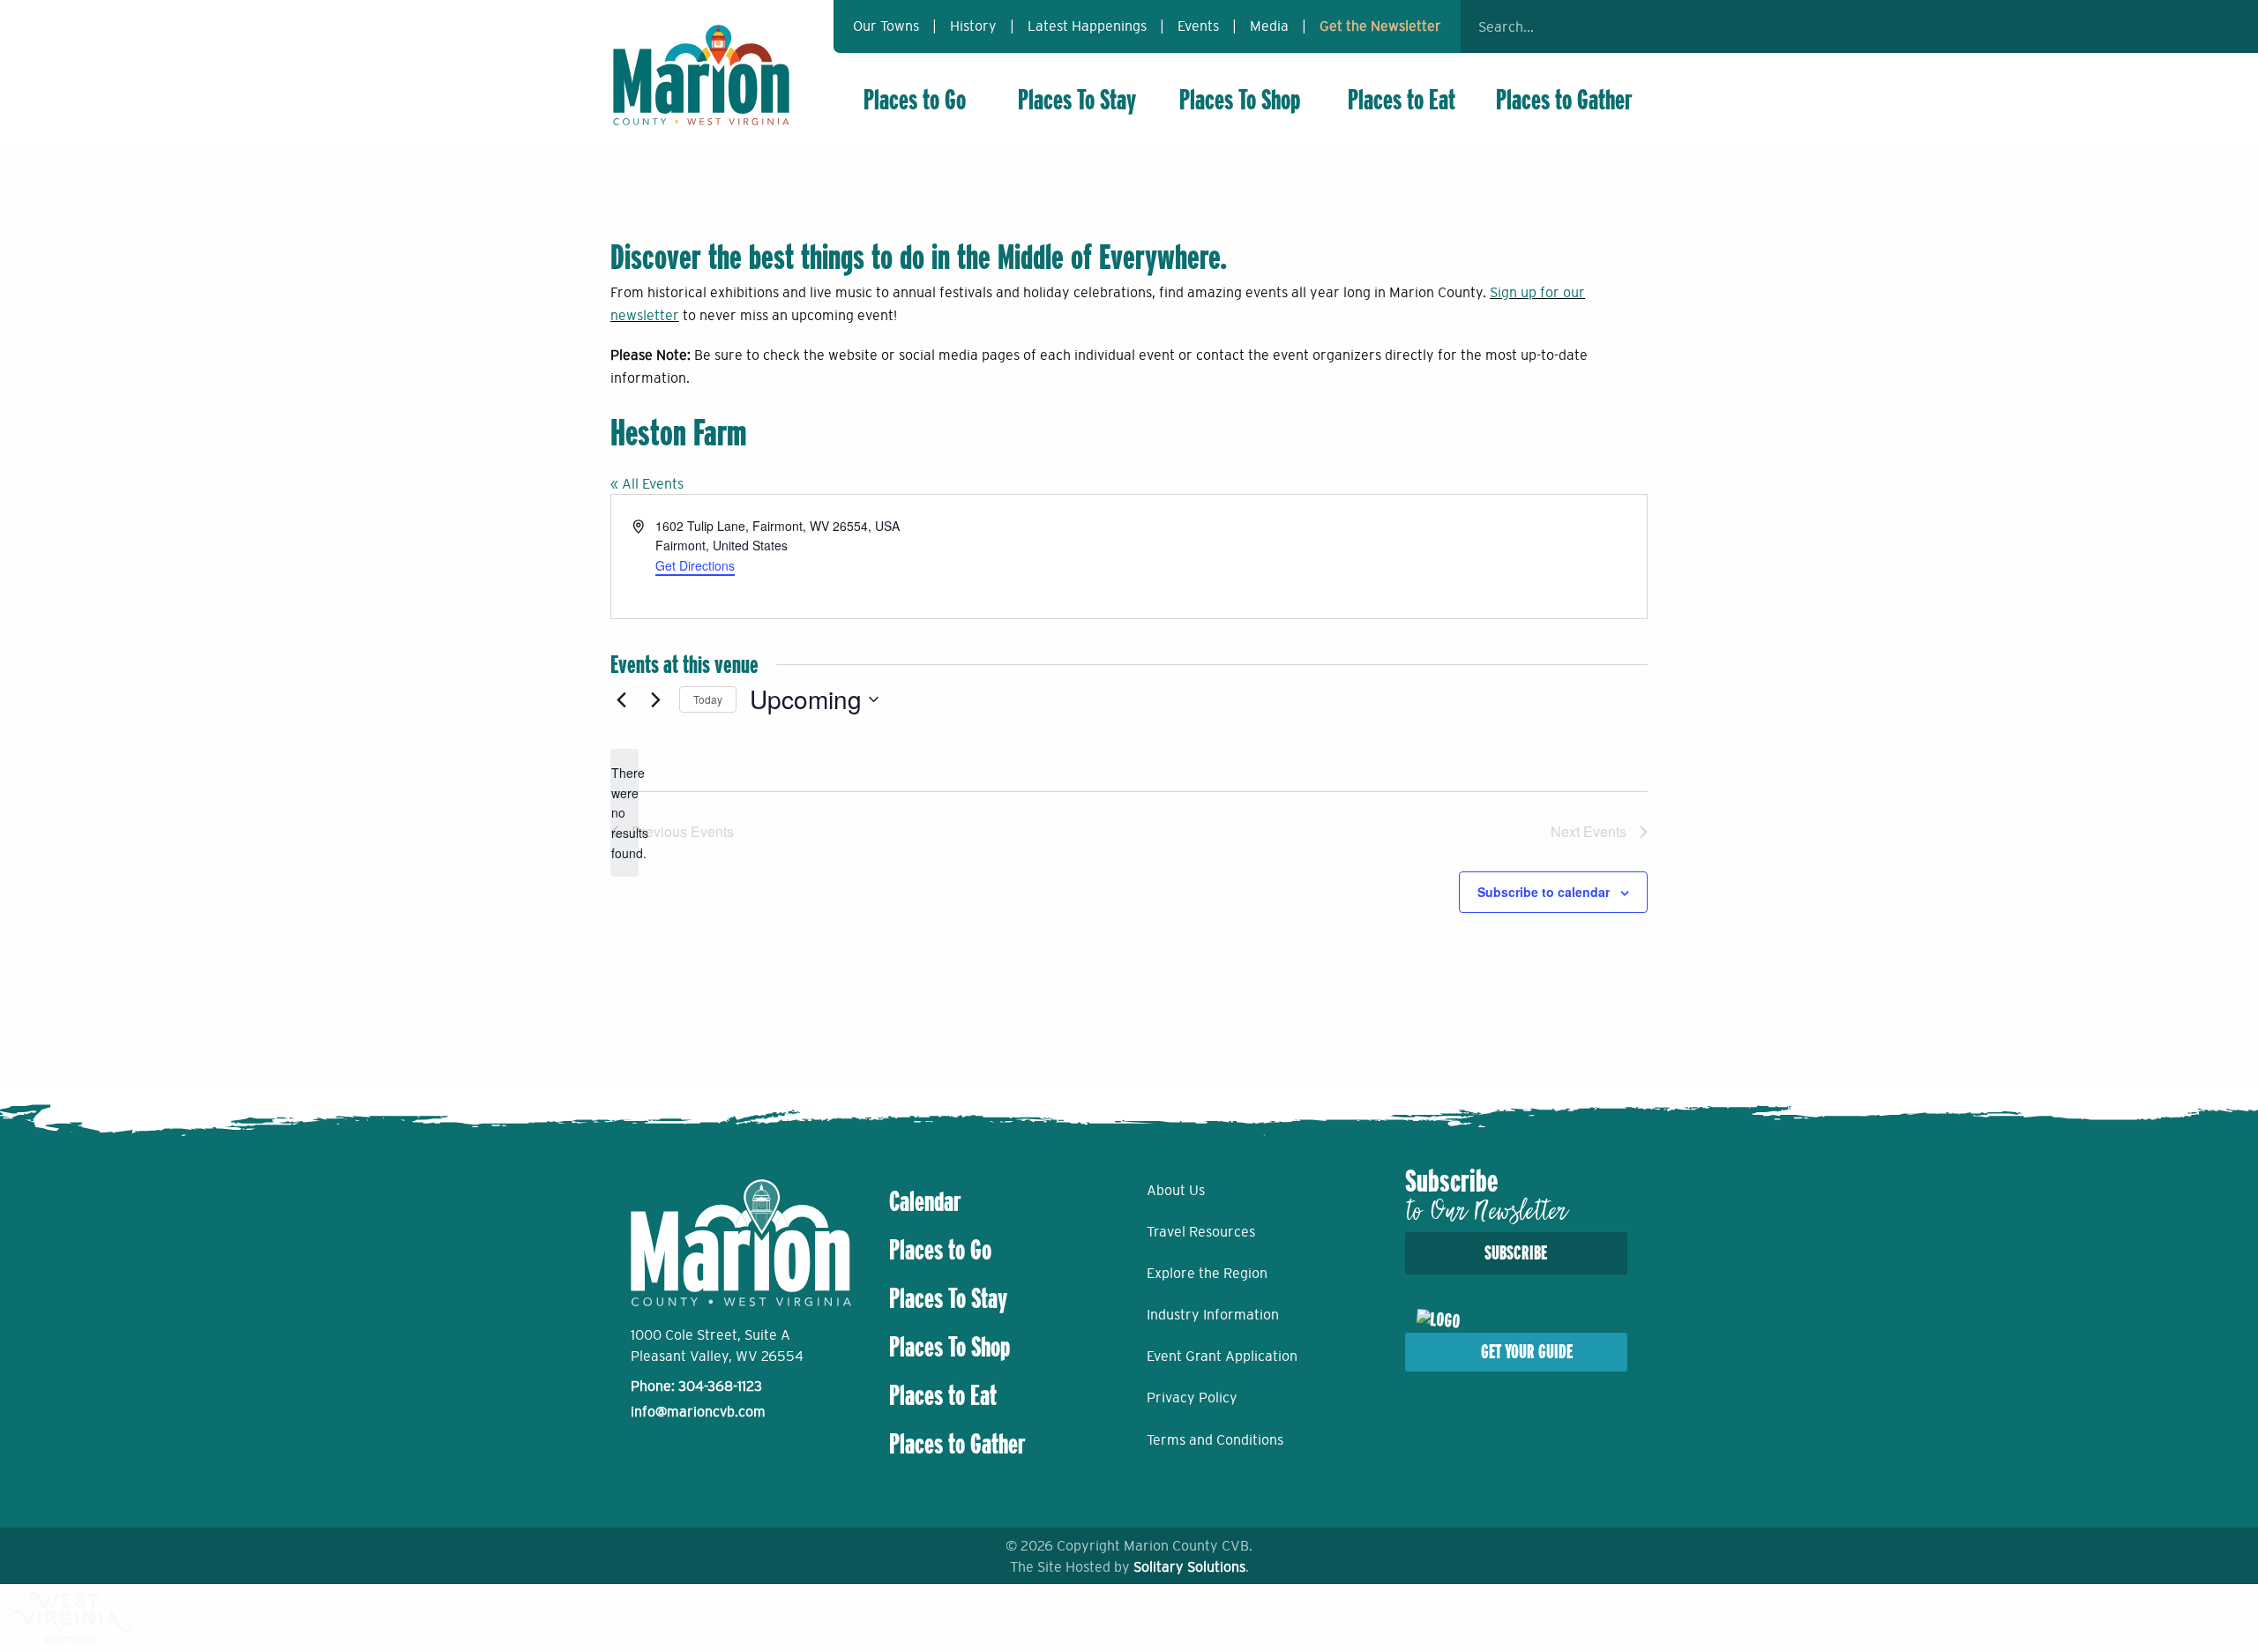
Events (1198, 26)
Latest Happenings (1087, 26)
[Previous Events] (621, 699)
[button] (1623, 26)
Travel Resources (1201, 1231)
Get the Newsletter (1380, 26)
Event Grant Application (1222, 1356)
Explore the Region (1207, 1273)
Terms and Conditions (1215, 1439)
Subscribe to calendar (1544, 892)
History (973, 26)
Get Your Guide (1527, 1352)
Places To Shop (1240, 100)
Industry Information (1213, 1314)
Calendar (925, 1201)
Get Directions (695, 565)
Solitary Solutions (1189, 1566)
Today (708, 699)
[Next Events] (655, 699)
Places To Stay (1077, 100)
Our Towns (886, 26)
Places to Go (915, 100)
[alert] (624, 813)
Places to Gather (1564, 100)
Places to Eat (1402, 100)
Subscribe (1516, 1253)
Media (1269, 26)
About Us (1176, 1190)
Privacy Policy (1192, 1397)
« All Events (647, 483)
